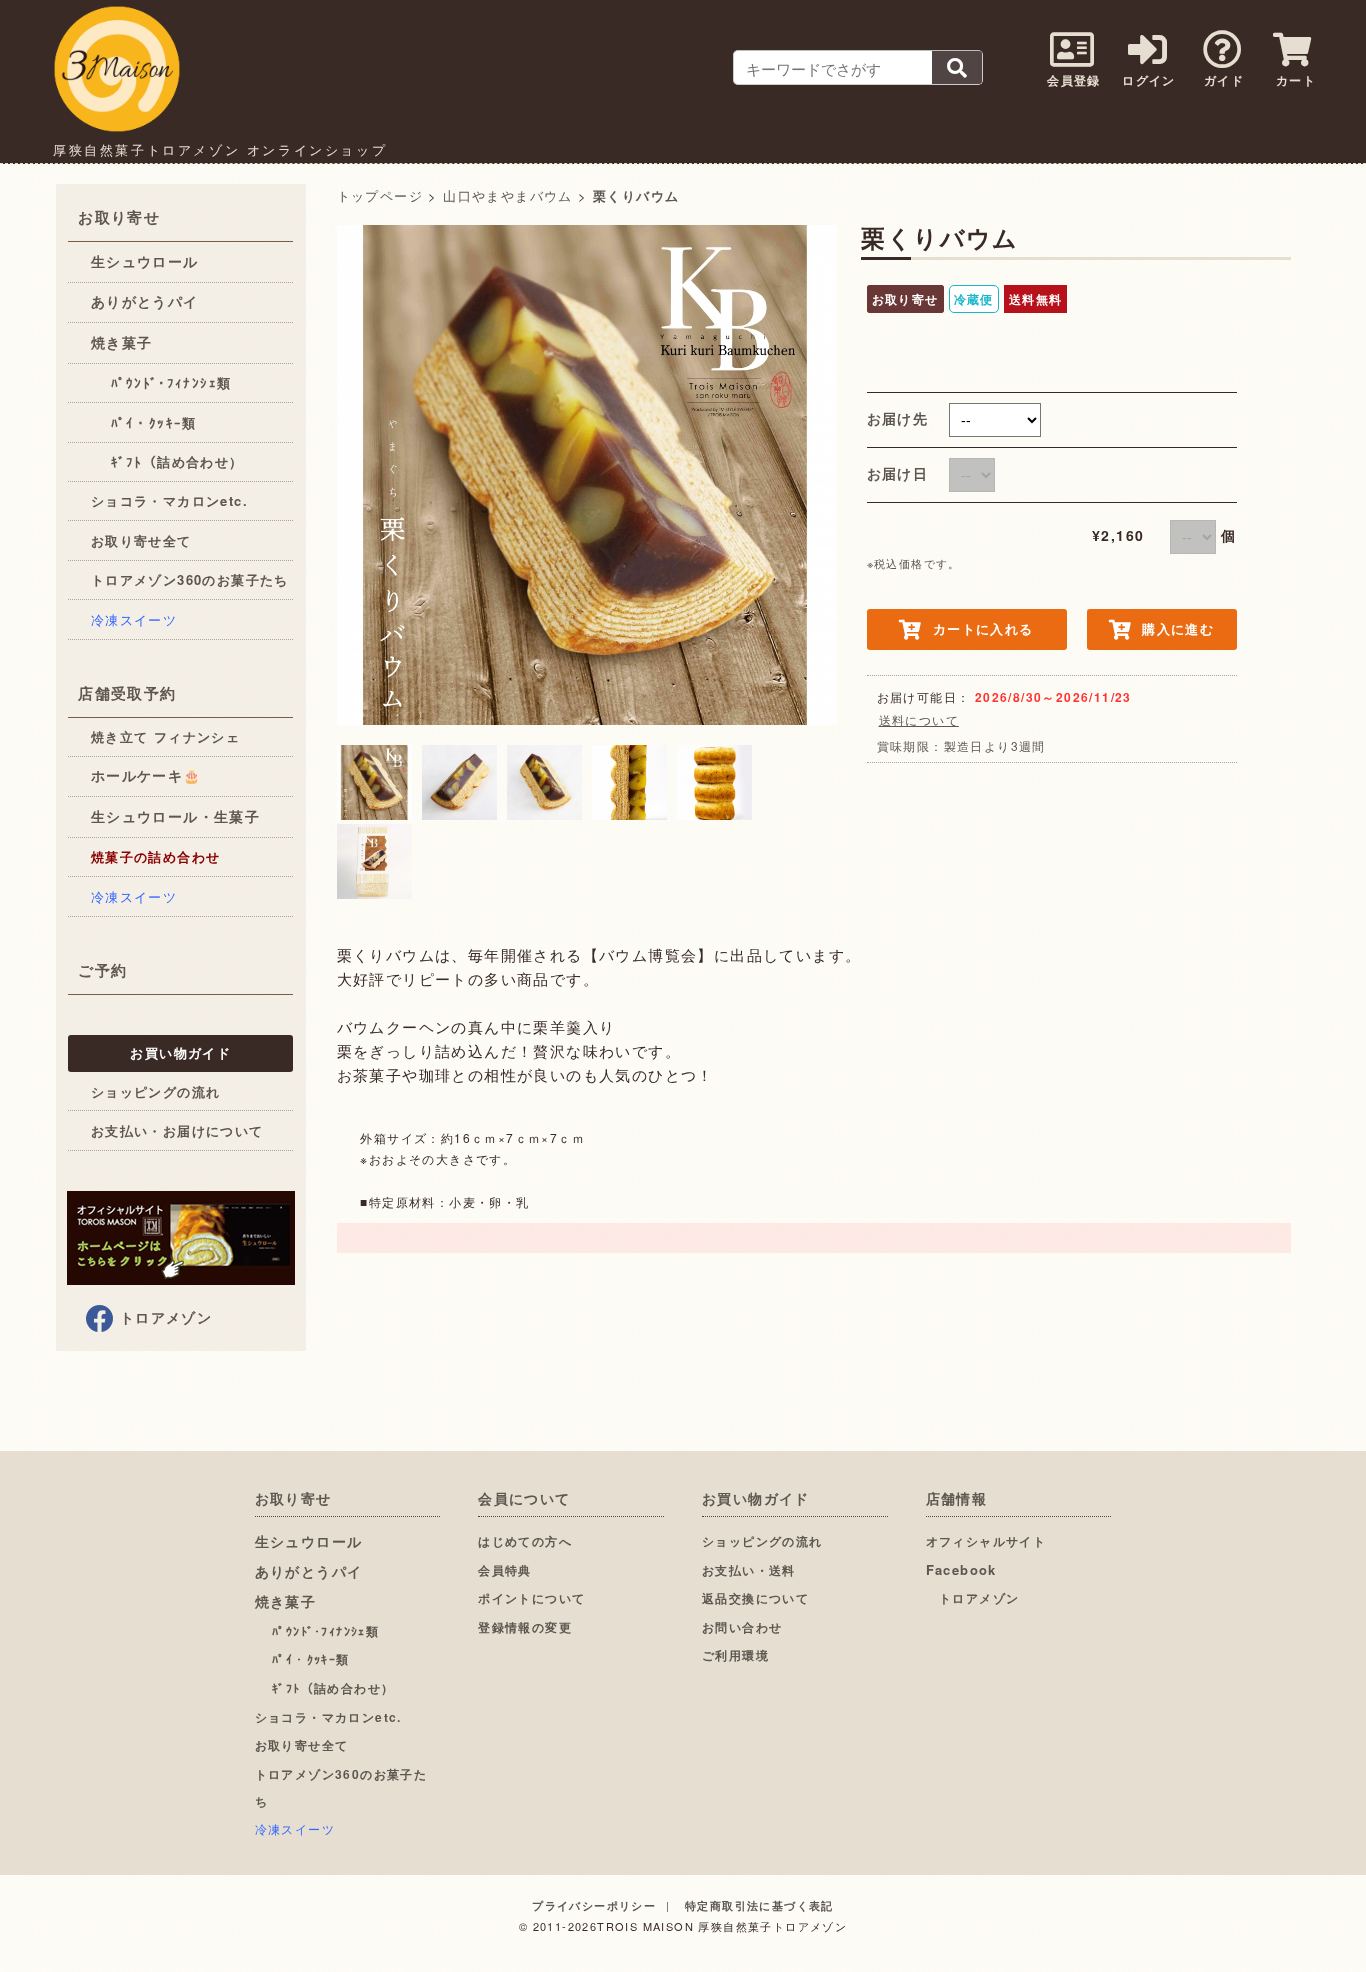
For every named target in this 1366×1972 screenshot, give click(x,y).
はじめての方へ (525, 1541)
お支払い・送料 (749, 1570)
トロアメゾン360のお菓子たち (190, 579)
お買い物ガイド (180, 1052)
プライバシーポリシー (594, 1905)
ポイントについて (531, 1598)
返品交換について (755, 1598)
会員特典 (505, 1570)
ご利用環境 (735, 1655)
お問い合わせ (742, 1627)
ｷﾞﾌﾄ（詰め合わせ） (167, 461)
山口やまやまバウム (508, 195)
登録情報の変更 (525, 1627)
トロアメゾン (166, 1317)
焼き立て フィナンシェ (165, 736)
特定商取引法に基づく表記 (759, 1905)
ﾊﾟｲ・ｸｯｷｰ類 (144, 422)
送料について (919, 719)
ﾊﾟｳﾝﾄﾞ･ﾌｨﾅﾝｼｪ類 (161, 382)
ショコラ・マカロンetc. (169, 500)
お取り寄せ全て (141, 540)
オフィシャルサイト (986, 1541)
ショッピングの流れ (156, 1091)
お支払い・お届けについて (177, 1130)
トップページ (380, 195)
